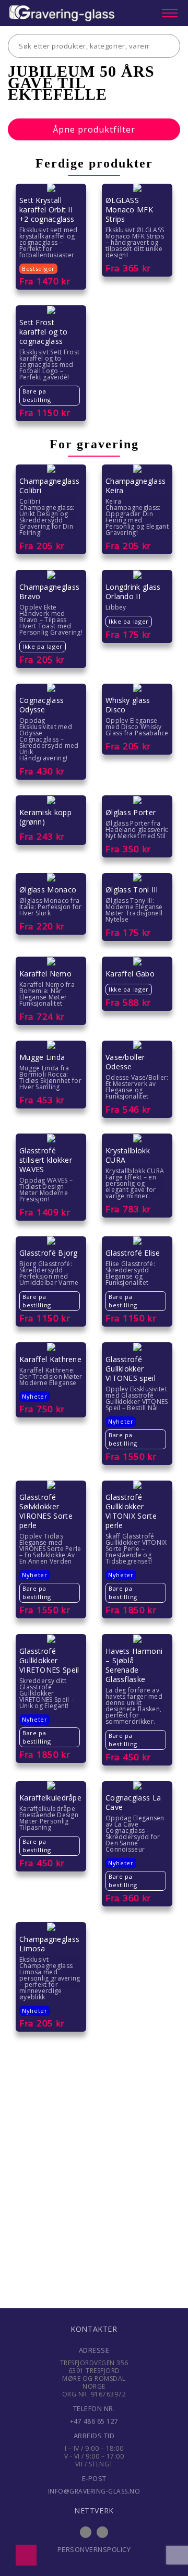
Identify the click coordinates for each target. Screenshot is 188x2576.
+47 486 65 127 (94, 2421)
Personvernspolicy (94, 2549)
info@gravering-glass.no (94, 2491)
